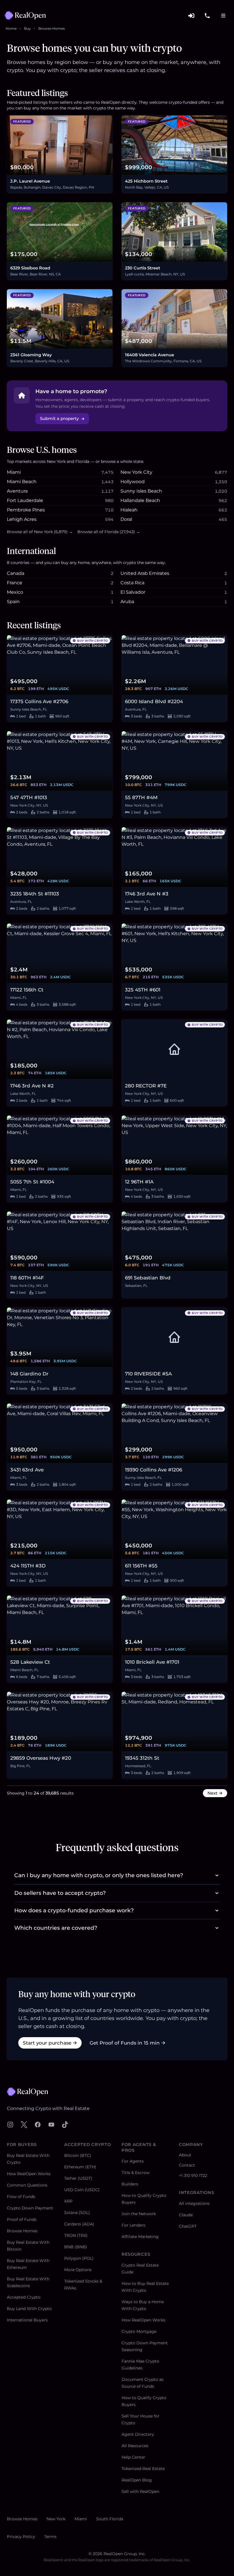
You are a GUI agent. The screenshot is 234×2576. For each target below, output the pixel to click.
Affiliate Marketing (140, 2237)
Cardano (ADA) (79, 2224)
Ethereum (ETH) (80, 2167)
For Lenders (133, 2225)
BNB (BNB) (76, 2247)
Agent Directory (138, 2434)
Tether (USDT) (78, 2178)
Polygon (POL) (79, 2258)
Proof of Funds (22, 2219)
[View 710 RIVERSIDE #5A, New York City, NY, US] (174, 1337)
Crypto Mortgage (139, 2331)
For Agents (133, 2161)
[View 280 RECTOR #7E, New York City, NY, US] (174, 1049)
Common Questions (27, 2185)
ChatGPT (188, 2226)
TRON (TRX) (76, 2235)
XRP (68, 2201)
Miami (81, 2519)
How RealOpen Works (29, 2174)
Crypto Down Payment (30, 2208)
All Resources (135, 2446)
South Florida (110, 2519)
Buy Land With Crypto (29, 2309)
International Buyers (27, 2320)
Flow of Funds (21, 2197)
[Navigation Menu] (223, 15)
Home (11, 28)
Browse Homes (52, 28)
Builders (130, 2184)
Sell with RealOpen (140, 2491)
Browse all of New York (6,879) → (40, 532)
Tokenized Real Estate (143, 2469)
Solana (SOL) (77, 2213)
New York (56, 2519)
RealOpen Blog (137, 2480)
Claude (186, 2215)
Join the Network (139, 2214)
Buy (27, 28)
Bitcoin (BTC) (78, 2155)
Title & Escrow (136, 2173)
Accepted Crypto (24, 2297)
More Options (78, 2270)
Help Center (133, 2457)
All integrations (194, 2203)
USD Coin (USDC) (82, 2190)
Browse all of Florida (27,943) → (109, 532)
